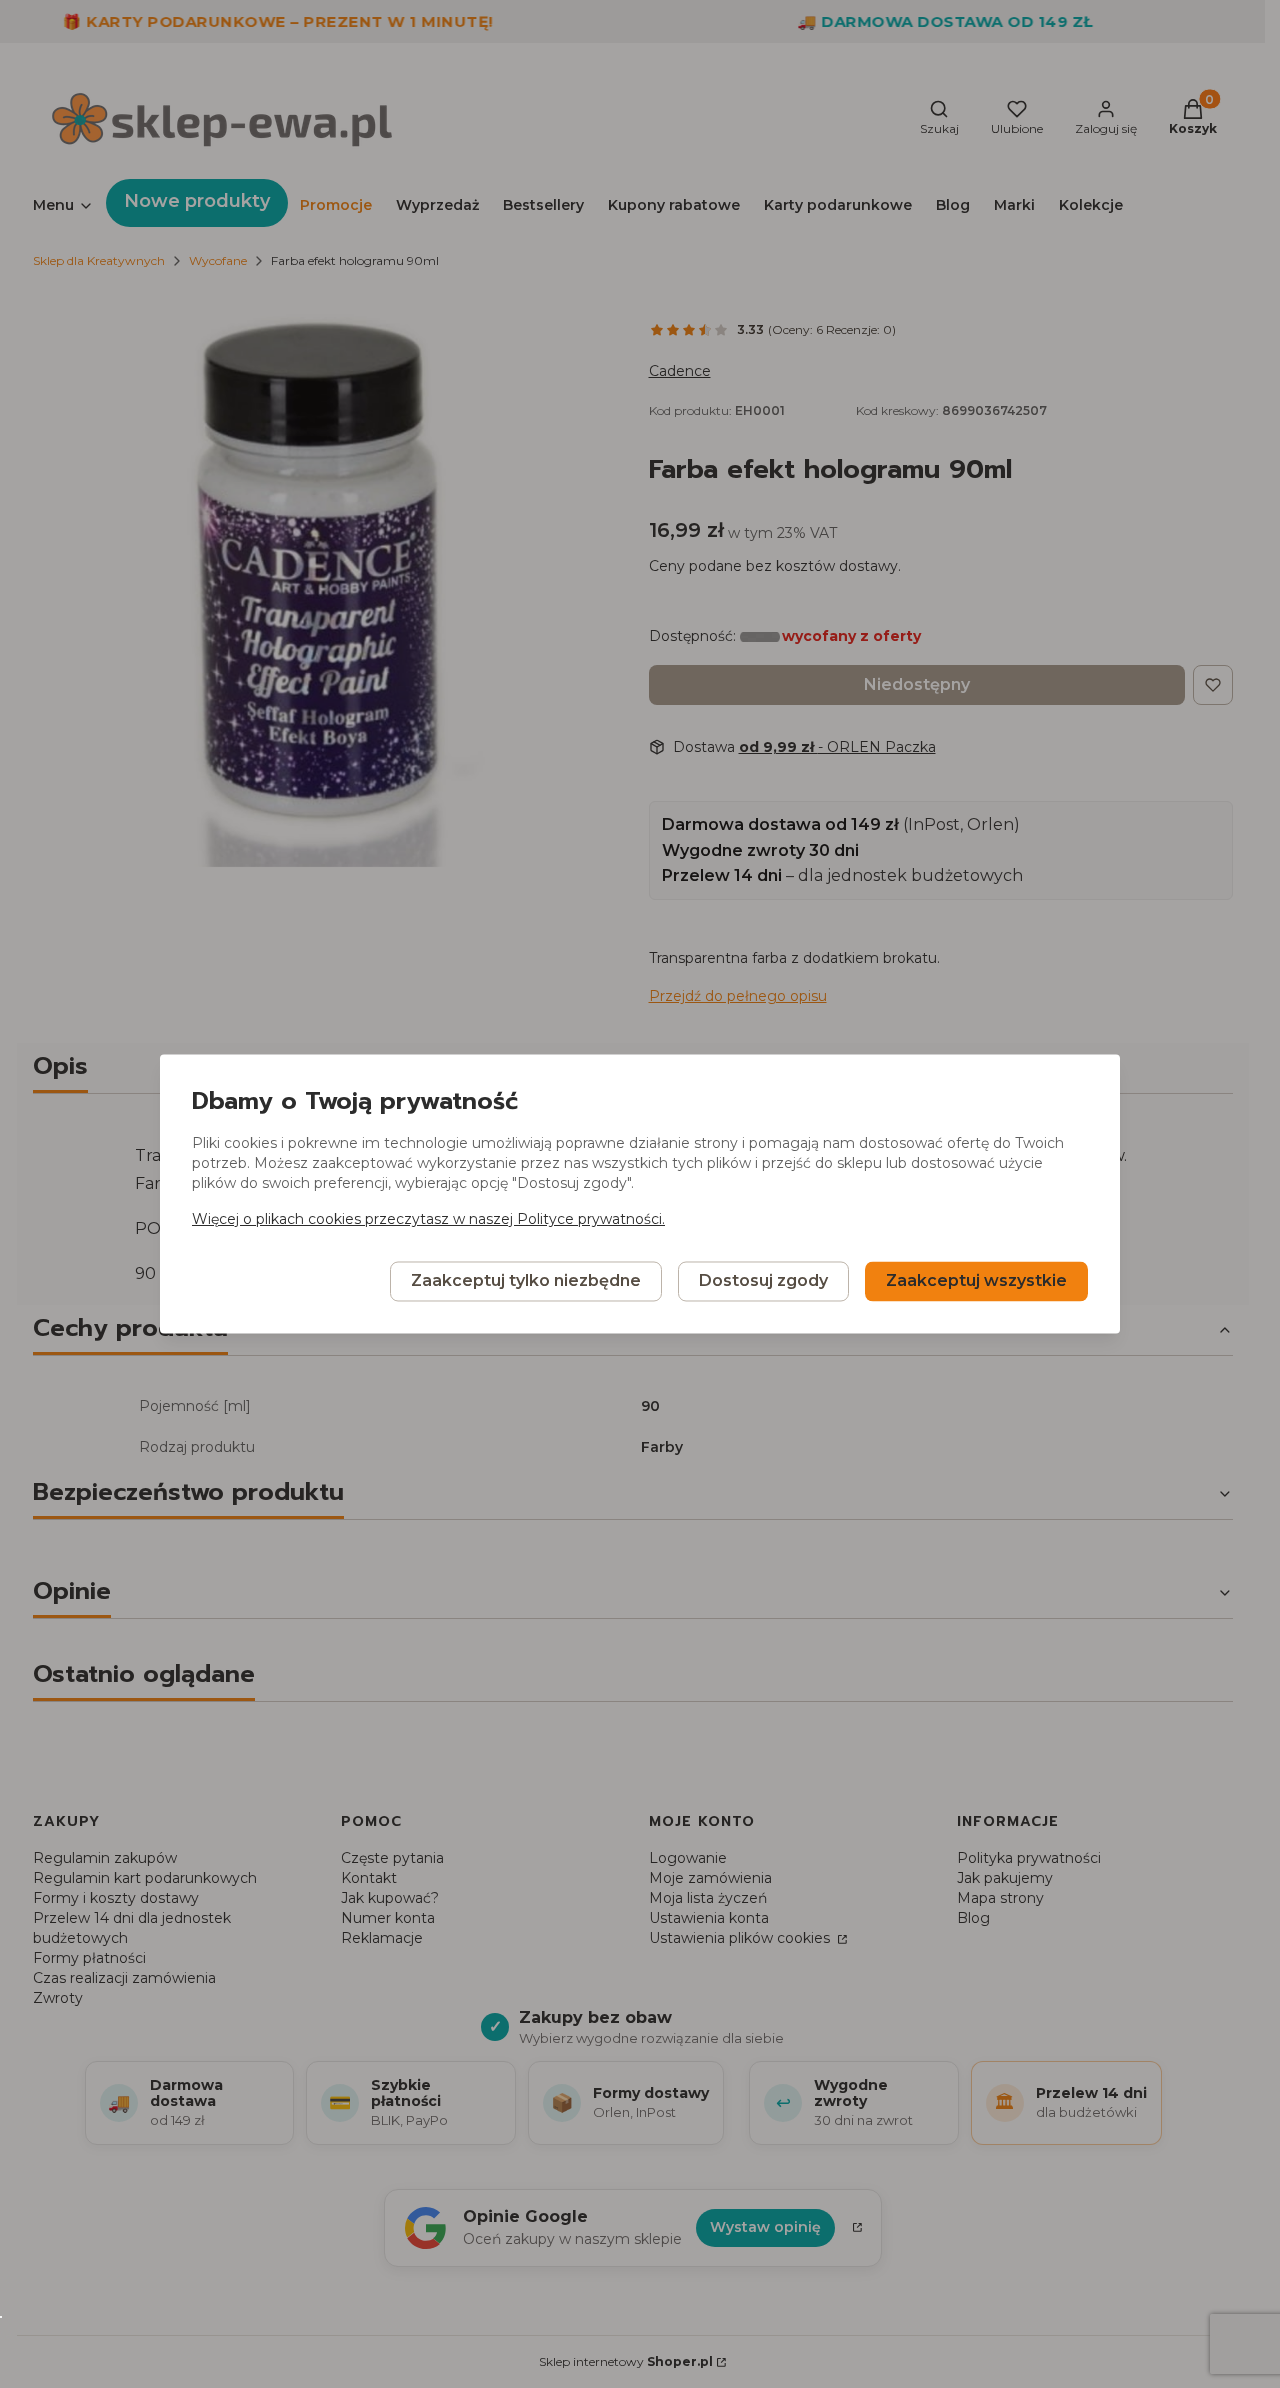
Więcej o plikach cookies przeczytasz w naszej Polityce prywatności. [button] (428, 1220)
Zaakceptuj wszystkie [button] (976, 1281)
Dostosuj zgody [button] (763, 1281)
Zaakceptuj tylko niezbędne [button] (526, 1281)
